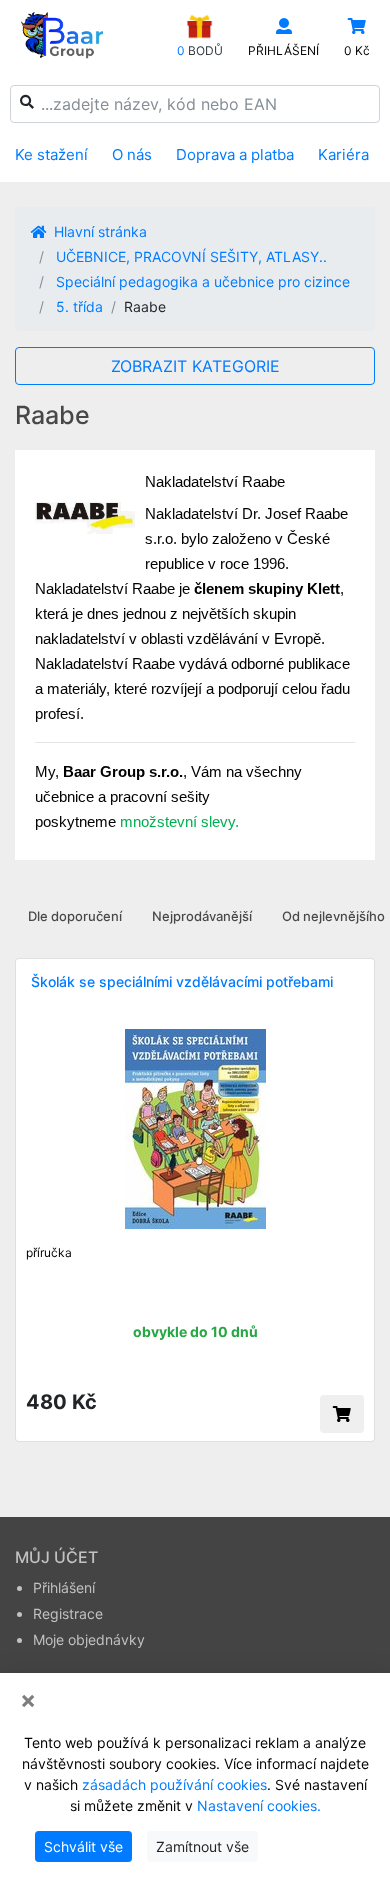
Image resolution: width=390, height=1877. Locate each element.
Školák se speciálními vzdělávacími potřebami (182, 981)
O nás (132, 154)
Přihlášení (64, 1587)
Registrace (68, 1613)
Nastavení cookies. (259, 1805)
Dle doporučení (75, 916)
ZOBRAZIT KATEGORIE (195, 366)
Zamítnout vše (202, 1846)
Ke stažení (51, 154)
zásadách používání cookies (174, 1784)
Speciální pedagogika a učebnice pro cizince (203, 281)
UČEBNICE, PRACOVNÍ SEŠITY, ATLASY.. (191, 256)
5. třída (79, 306)
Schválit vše (83, 1846)
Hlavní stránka (98, 231)
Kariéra (343, 154)
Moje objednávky (89, 1639)
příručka (49, 1252)
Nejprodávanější (202, 916)
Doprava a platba (235, 154)
